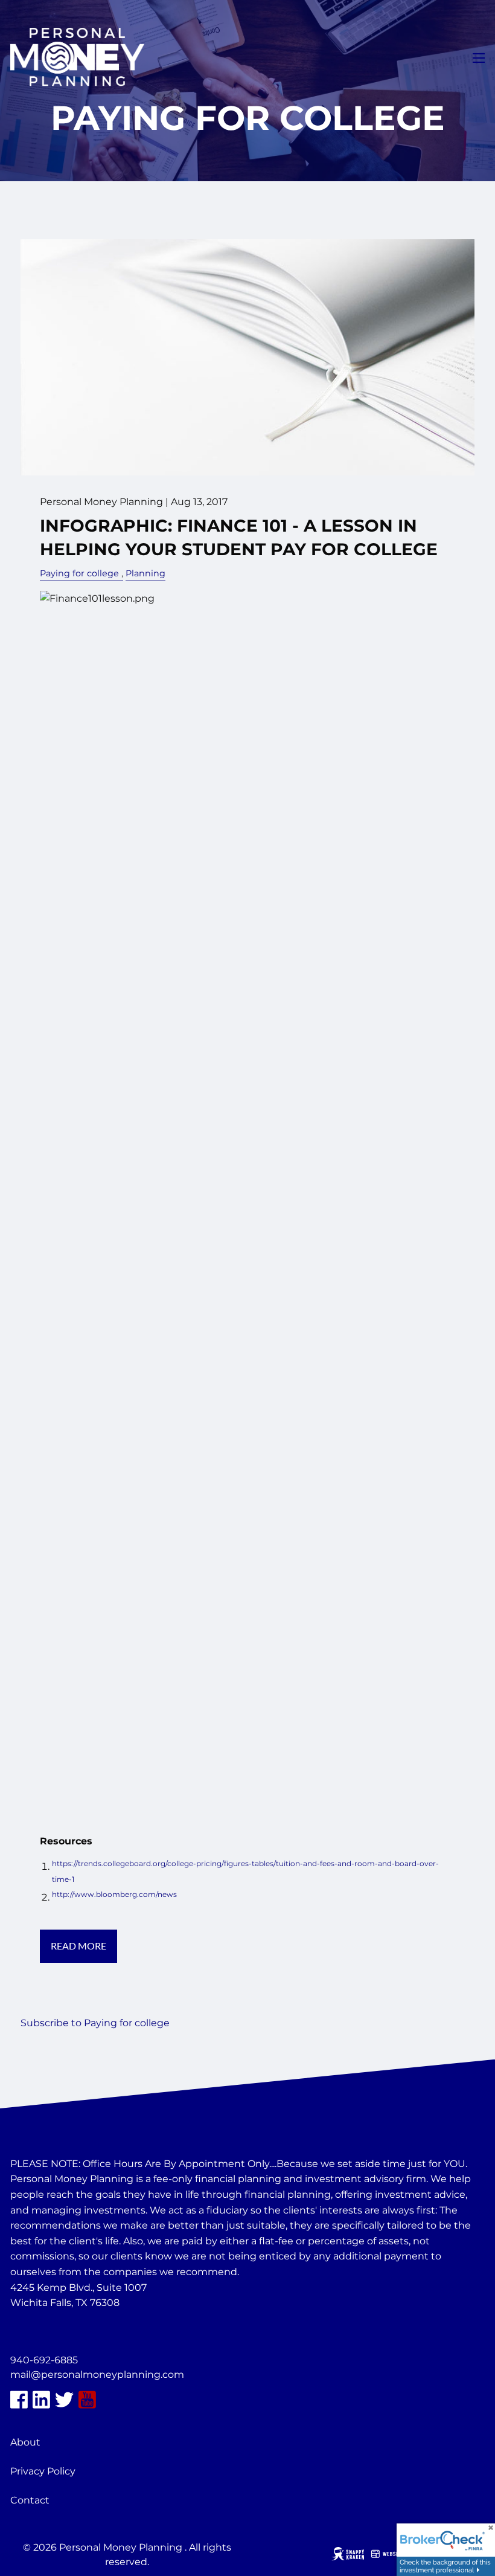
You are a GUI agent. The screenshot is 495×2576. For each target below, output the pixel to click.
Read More (78, 1946)
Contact (30, 2500)
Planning (145, 573)
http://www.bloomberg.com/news (114, 1894)
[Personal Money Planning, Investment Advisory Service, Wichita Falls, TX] (40, 2332)
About (25, 2442)
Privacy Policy (43, 2471)
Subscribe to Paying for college (95, 2023)
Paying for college (79, 573)
